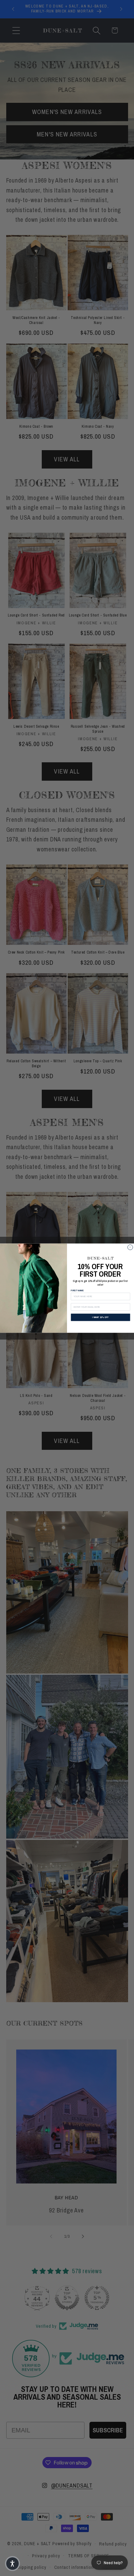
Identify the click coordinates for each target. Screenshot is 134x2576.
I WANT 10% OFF (100, 1317)
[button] (12, 2564)
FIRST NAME (77, 1291)
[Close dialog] (130, 1247)
